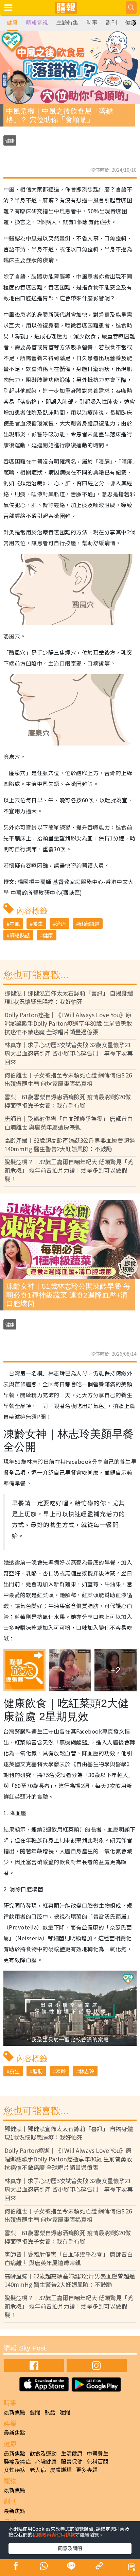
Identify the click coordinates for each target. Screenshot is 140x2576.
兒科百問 (98, 2461)
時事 (92, 23)
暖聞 (65, 2412)
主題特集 (67, 23)
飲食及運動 (43, 2453)
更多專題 (87, 2470)
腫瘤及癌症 (17, 2461)
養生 (38, 924)
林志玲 (86, 2071)
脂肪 (38, 2071)
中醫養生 (98, 2453)
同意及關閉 (70, 2548)
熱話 (50, 2412)
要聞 (35, 2412)
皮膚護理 (61, 2470)
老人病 (38, 2470)
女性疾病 (15, 2470)
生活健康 (72, 2453)
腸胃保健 (72, 2461)
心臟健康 (46, 2461)
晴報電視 (37, 23)
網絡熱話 (20, 935)
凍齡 (61, 2071)
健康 (12, 23)
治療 (61, 924)
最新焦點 (15, 2412)
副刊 (111, 23)
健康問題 (89, 924)
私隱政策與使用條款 (54, 2535)
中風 (15, 924)
